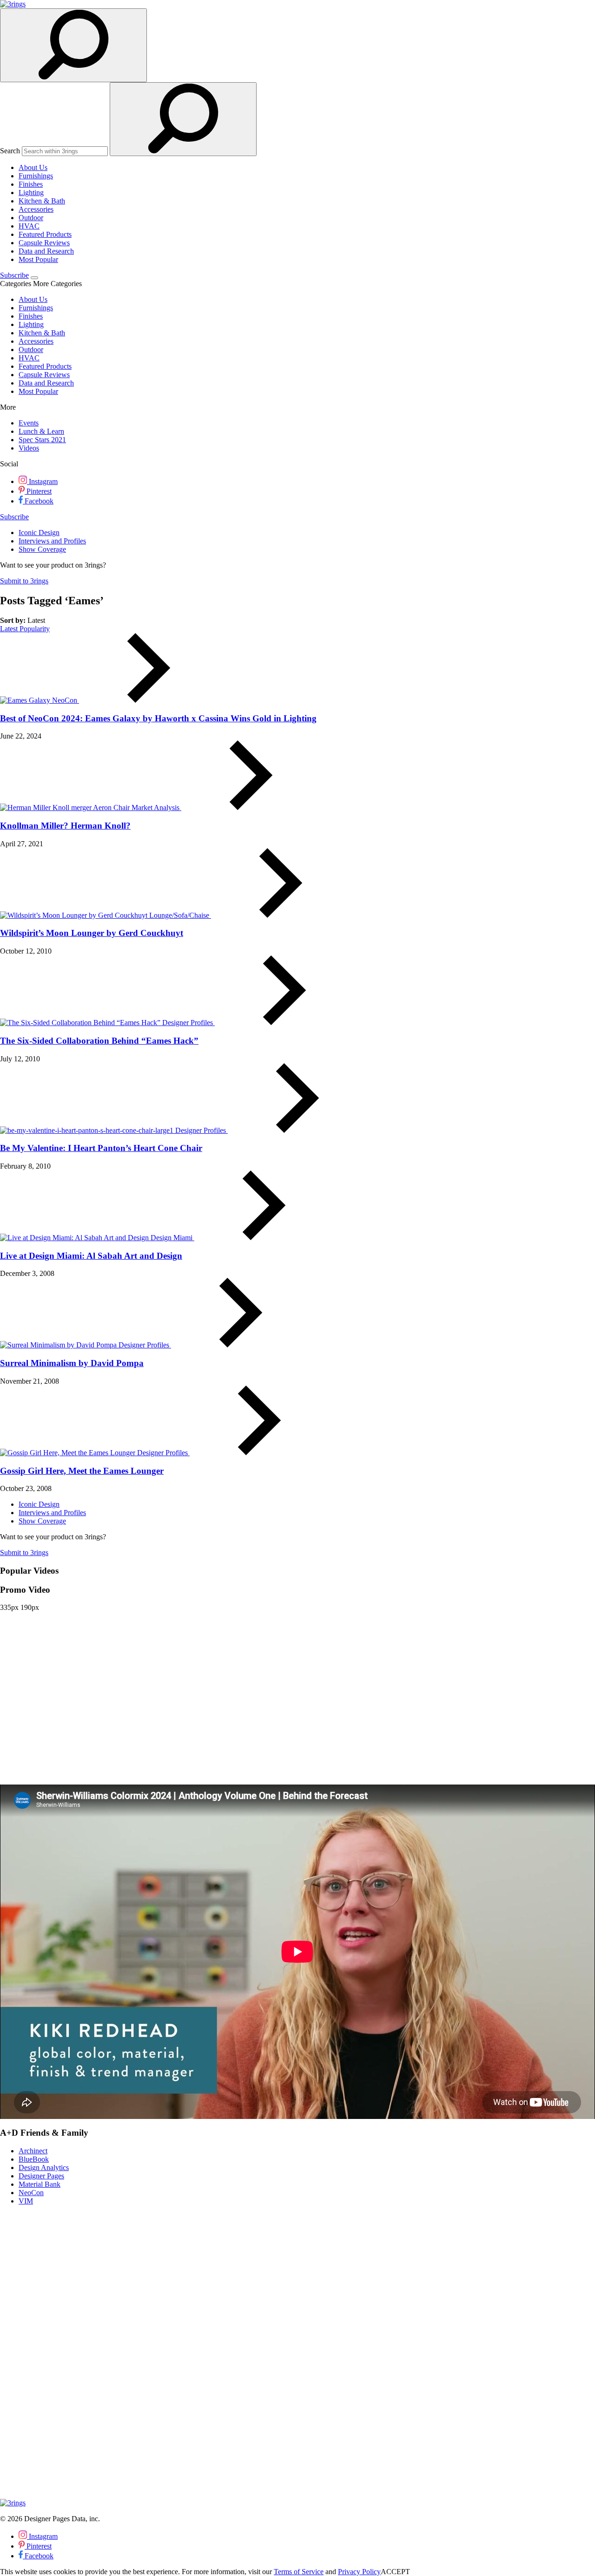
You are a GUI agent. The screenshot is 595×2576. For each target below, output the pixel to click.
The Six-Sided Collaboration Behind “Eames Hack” (99, 1041)
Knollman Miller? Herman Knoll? (65, 826)
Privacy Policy (359, 2572)
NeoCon (66, 700)
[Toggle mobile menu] (34, 278)
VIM (26, 2201)
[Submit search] (183, 119)
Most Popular (38, 259)
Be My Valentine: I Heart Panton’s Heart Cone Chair (101, 1148)
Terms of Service (299, 2572)
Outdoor (31, 218)
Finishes (31, 184)
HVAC (29, 226)
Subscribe (14, 275)
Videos (29, 448)
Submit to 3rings (24, 581)
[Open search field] (73, 45)
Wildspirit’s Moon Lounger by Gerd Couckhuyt (92, 933)
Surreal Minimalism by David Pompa (72, 1363)
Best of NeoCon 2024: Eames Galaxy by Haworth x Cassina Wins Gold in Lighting (158, 718)
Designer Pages (41, 2176)
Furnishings (36, 176)
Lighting (31, 193)
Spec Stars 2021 (42, 440)
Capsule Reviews (44, 243)
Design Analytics (44, 2167)
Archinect (33, 2151)
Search (10, 151)
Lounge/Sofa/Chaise (180, 915)
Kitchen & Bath (42, 201)
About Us (33, 167)
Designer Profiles (188, 1023)
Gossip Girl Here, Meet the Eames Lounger (82, 1471)
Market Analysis (156, 807)
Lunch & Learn (41, 431)
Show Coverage (42, 549)
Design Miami (172, 1238)
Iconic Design (39, 533)
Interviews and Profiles (52, 541)
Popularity (35, 629)
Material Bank (40, 2184)
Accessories (36, 209)
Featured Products (45, 234)
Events (29, 423)
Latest (10, 629)
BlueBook (34, 2159)
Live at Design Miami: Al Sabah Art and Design (91, 1256)
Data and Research (46, 251)
